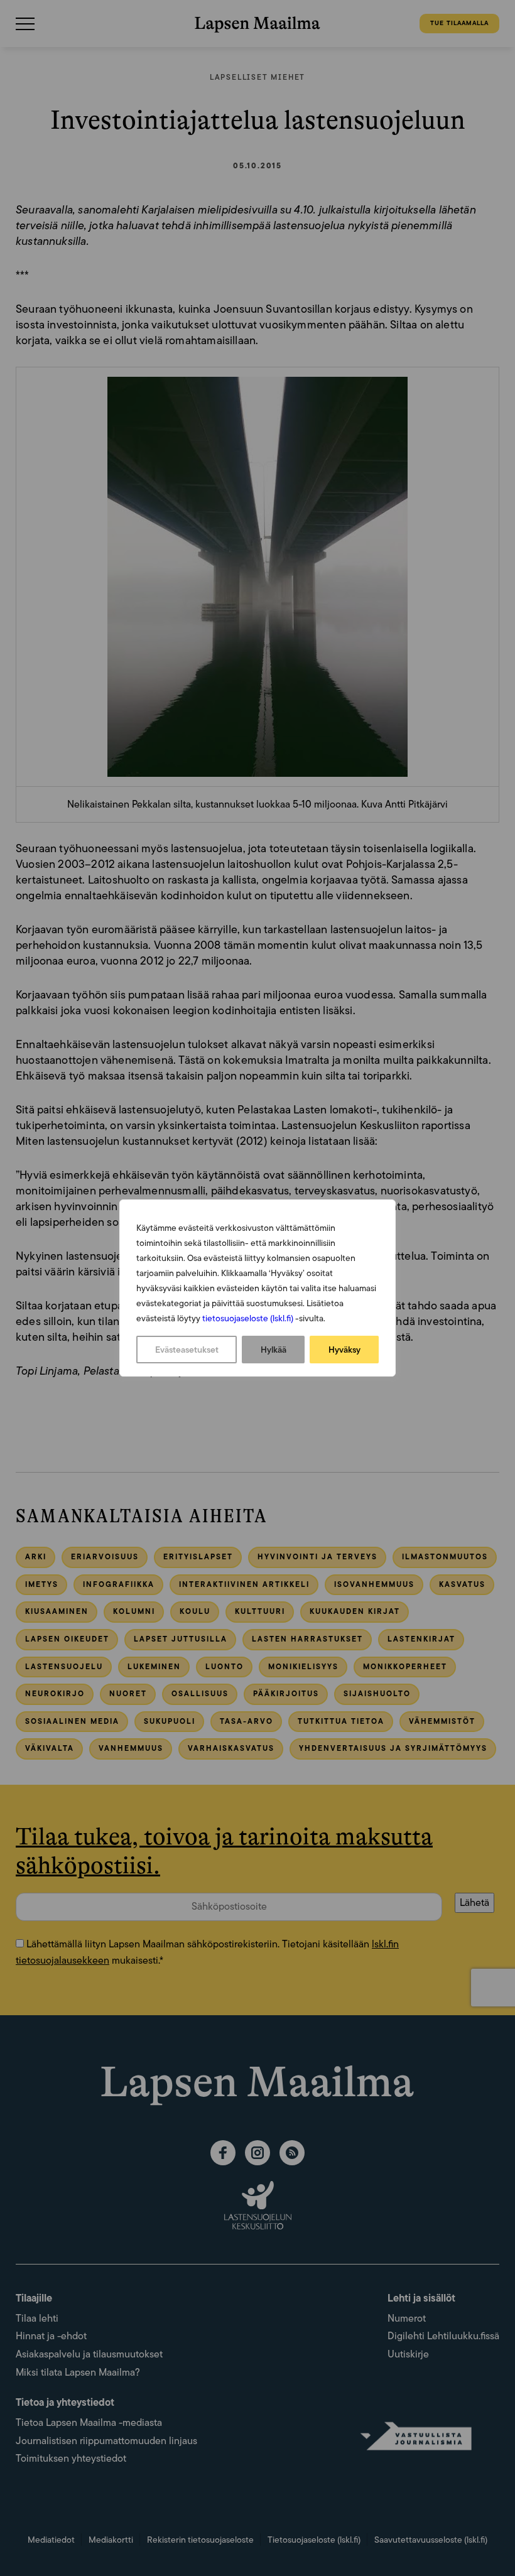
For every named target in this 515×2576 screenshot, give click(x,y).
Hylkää (274, 1350)
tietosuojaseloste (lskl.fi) (248, 1318)
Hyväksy (344, 1350)
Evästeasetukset (187, 1350)
